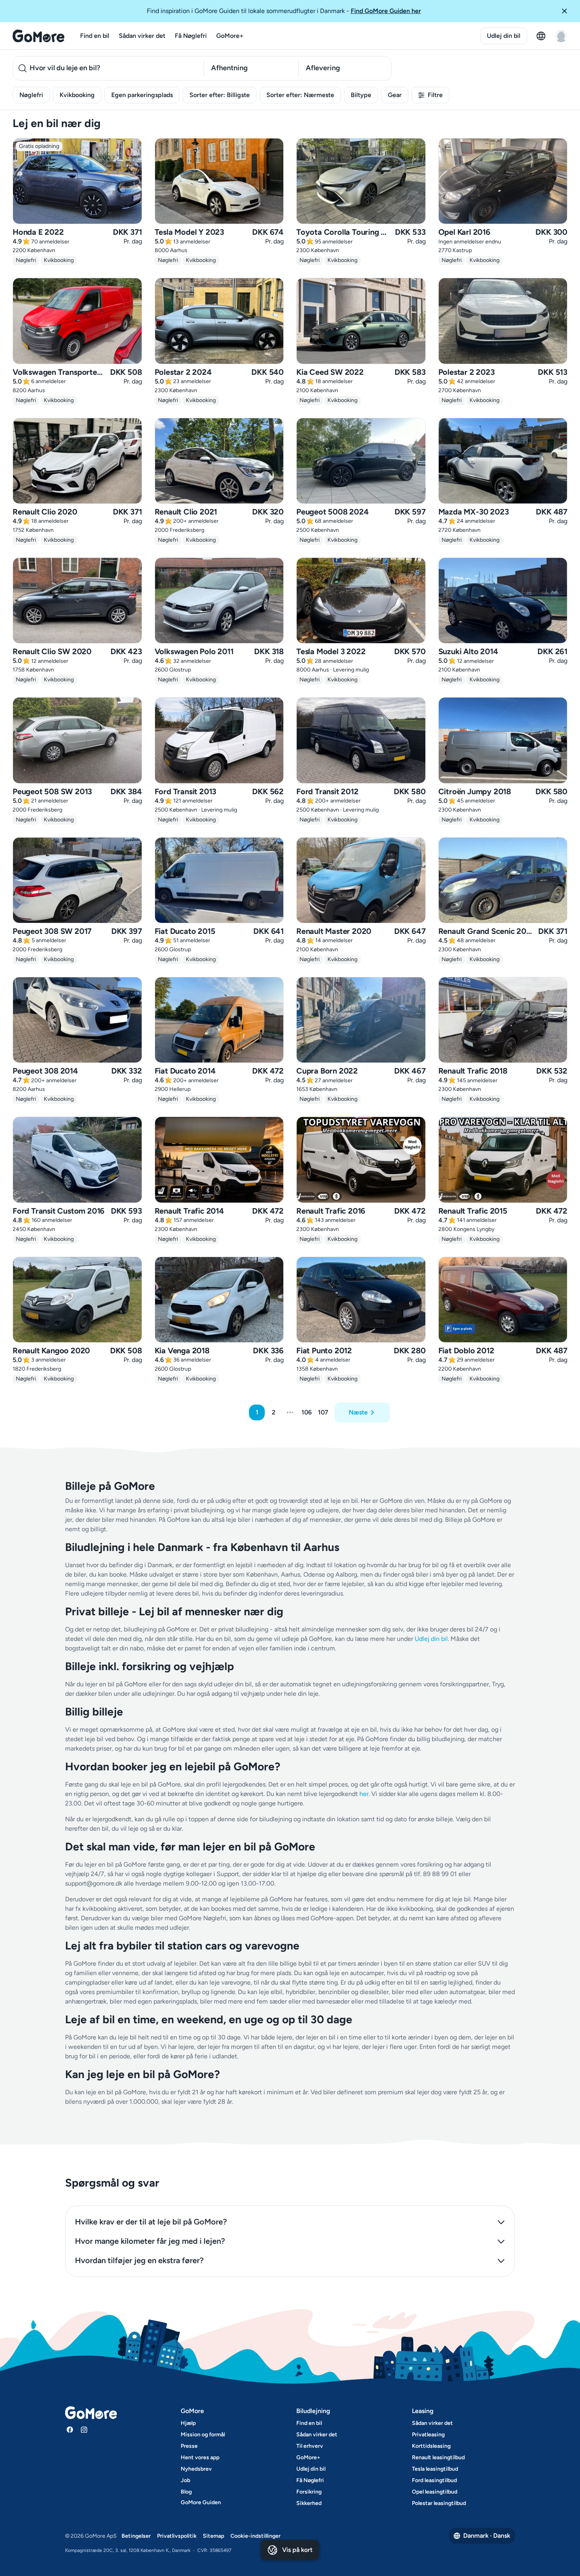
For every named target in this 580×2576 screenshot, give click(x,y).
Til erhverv (310, 2446)
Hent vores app (200, 2457)
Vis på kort (297, 2550)
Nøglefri (31, 95)
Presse (189, 2446)
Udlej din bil (504, 36)
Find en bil (95, 36)
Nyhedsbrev (196, 2469)
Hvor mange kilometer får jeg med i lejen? (150, 2241)
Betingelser (136, 2536)
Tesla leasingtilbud (435, 2469)
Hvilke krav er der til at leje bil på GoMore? (151, 2222)
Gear (395, 95)
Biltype (361, 95)
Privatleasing (428, 2435)
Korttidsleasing (431, 2446)
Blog (186, 2492)
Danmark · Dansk (487, 2536)
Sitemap (213, 2536)
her (364, 1794)
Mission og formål (203, 2435)
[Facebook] (70, 2430)
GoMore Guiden (201, 2502)
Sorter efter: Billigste (220, 95)
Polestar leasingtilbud (439, 2503)
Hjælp (188, 2423)
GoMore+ (230, 36)
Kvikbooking (77, 95)
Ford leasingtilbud (434, 2480)
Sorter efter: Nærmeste (300, 95)
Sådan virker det (142, 36)
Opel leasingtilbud (435, 2492)
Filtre (435, 95)
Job (185, 2480)
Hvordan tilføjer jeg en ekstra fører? (139, 2260)
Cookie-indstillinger (255, 2536)
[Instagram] (84, 2430)
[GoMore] (38, 36)
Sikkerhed (309, 2503)
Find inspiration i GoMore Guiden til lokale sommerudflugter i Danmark (284, 11)
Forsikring (309, 2492)
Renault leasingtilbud (438, 2457)
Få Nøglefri (191, 36)
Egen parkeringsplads (142, 95)
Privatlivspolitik (177, 2536)
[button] (567, 11)
